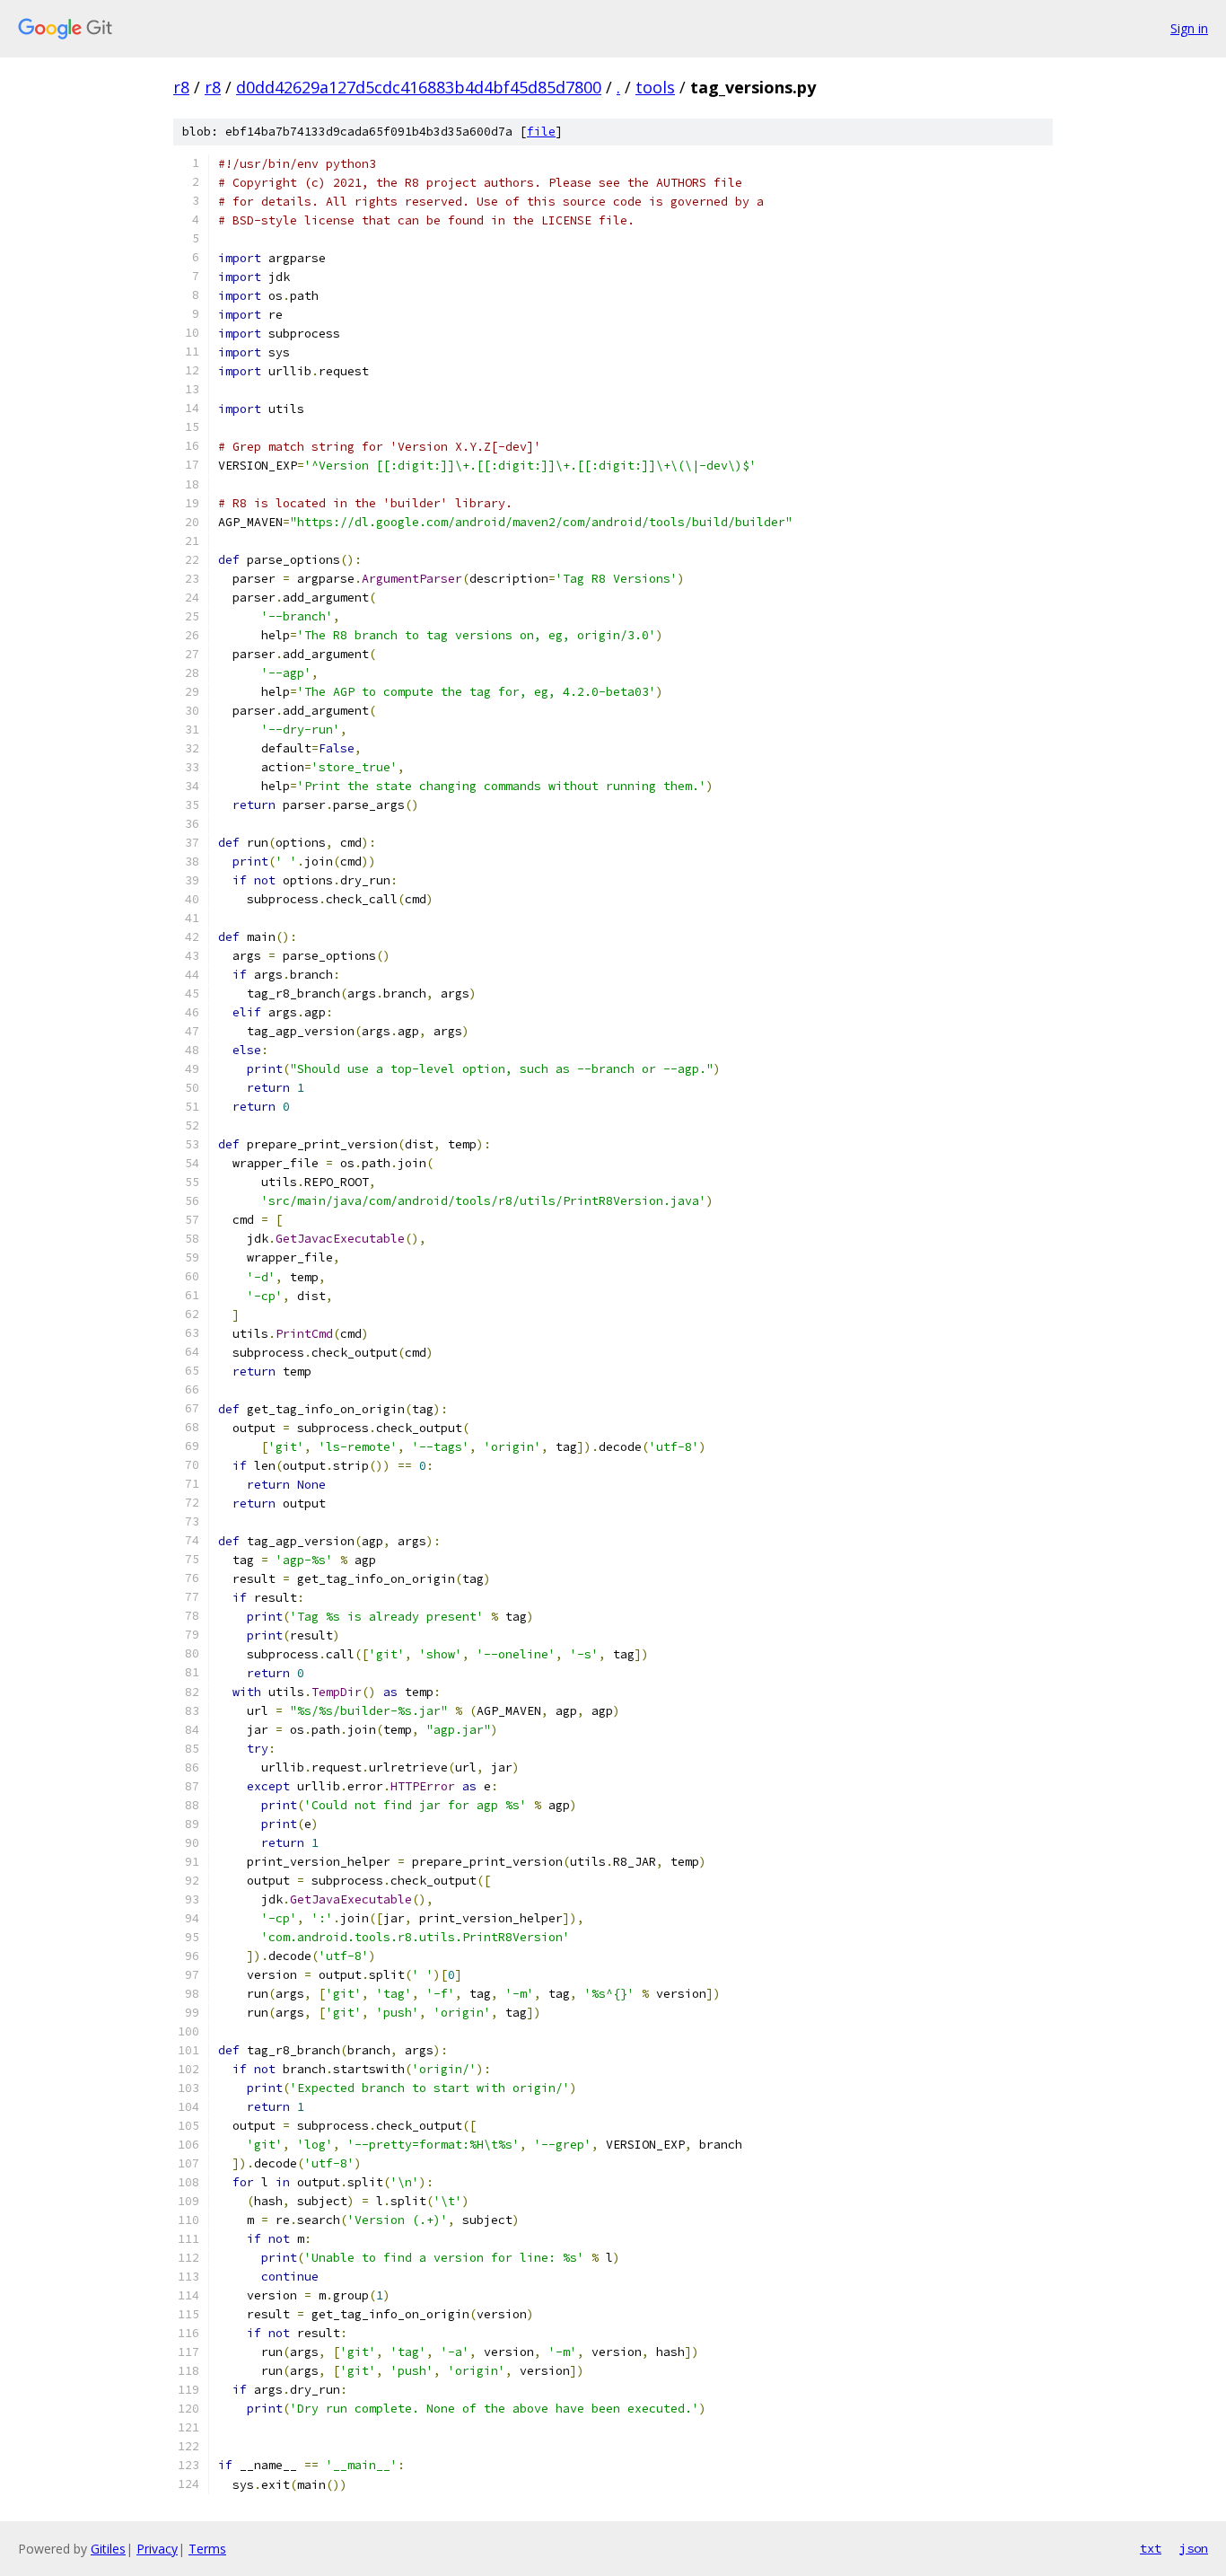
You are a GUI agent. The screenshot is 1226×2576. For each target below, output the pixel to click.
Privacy (157, 2549)
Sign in (1189, 28)
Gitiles (108, 2549)
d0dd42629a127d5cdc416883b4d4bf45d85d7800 (419, 87)
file (541, 132)
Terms (207, 2549)
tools (655, 87)
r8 (181, 87)
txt (1151, 2548)
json (1194, 2548)
